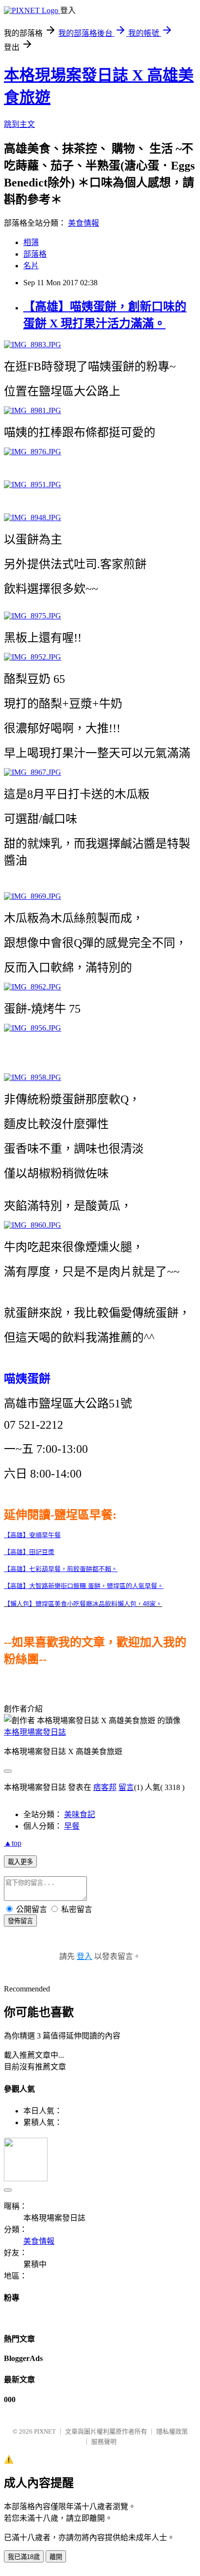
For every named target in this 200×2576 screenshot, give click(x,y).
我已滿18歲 (24, 2557)
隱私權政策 (172, 2431)
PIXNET (45, 2431)
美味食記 (80, 1814)
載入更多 (20, 1862)
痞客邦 (105, 1787)
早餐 (72, 1826)
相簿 (31, 242)
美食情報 (83, 223)
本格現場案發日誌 (35, 1732)
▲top (13, 1843)
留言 (126, 1787)
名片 (31, 266)
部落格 (35, 254)
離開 (56, 2557)
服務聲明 (104, 2442)
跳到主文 (19, 124)
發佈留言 (20, 1921)
